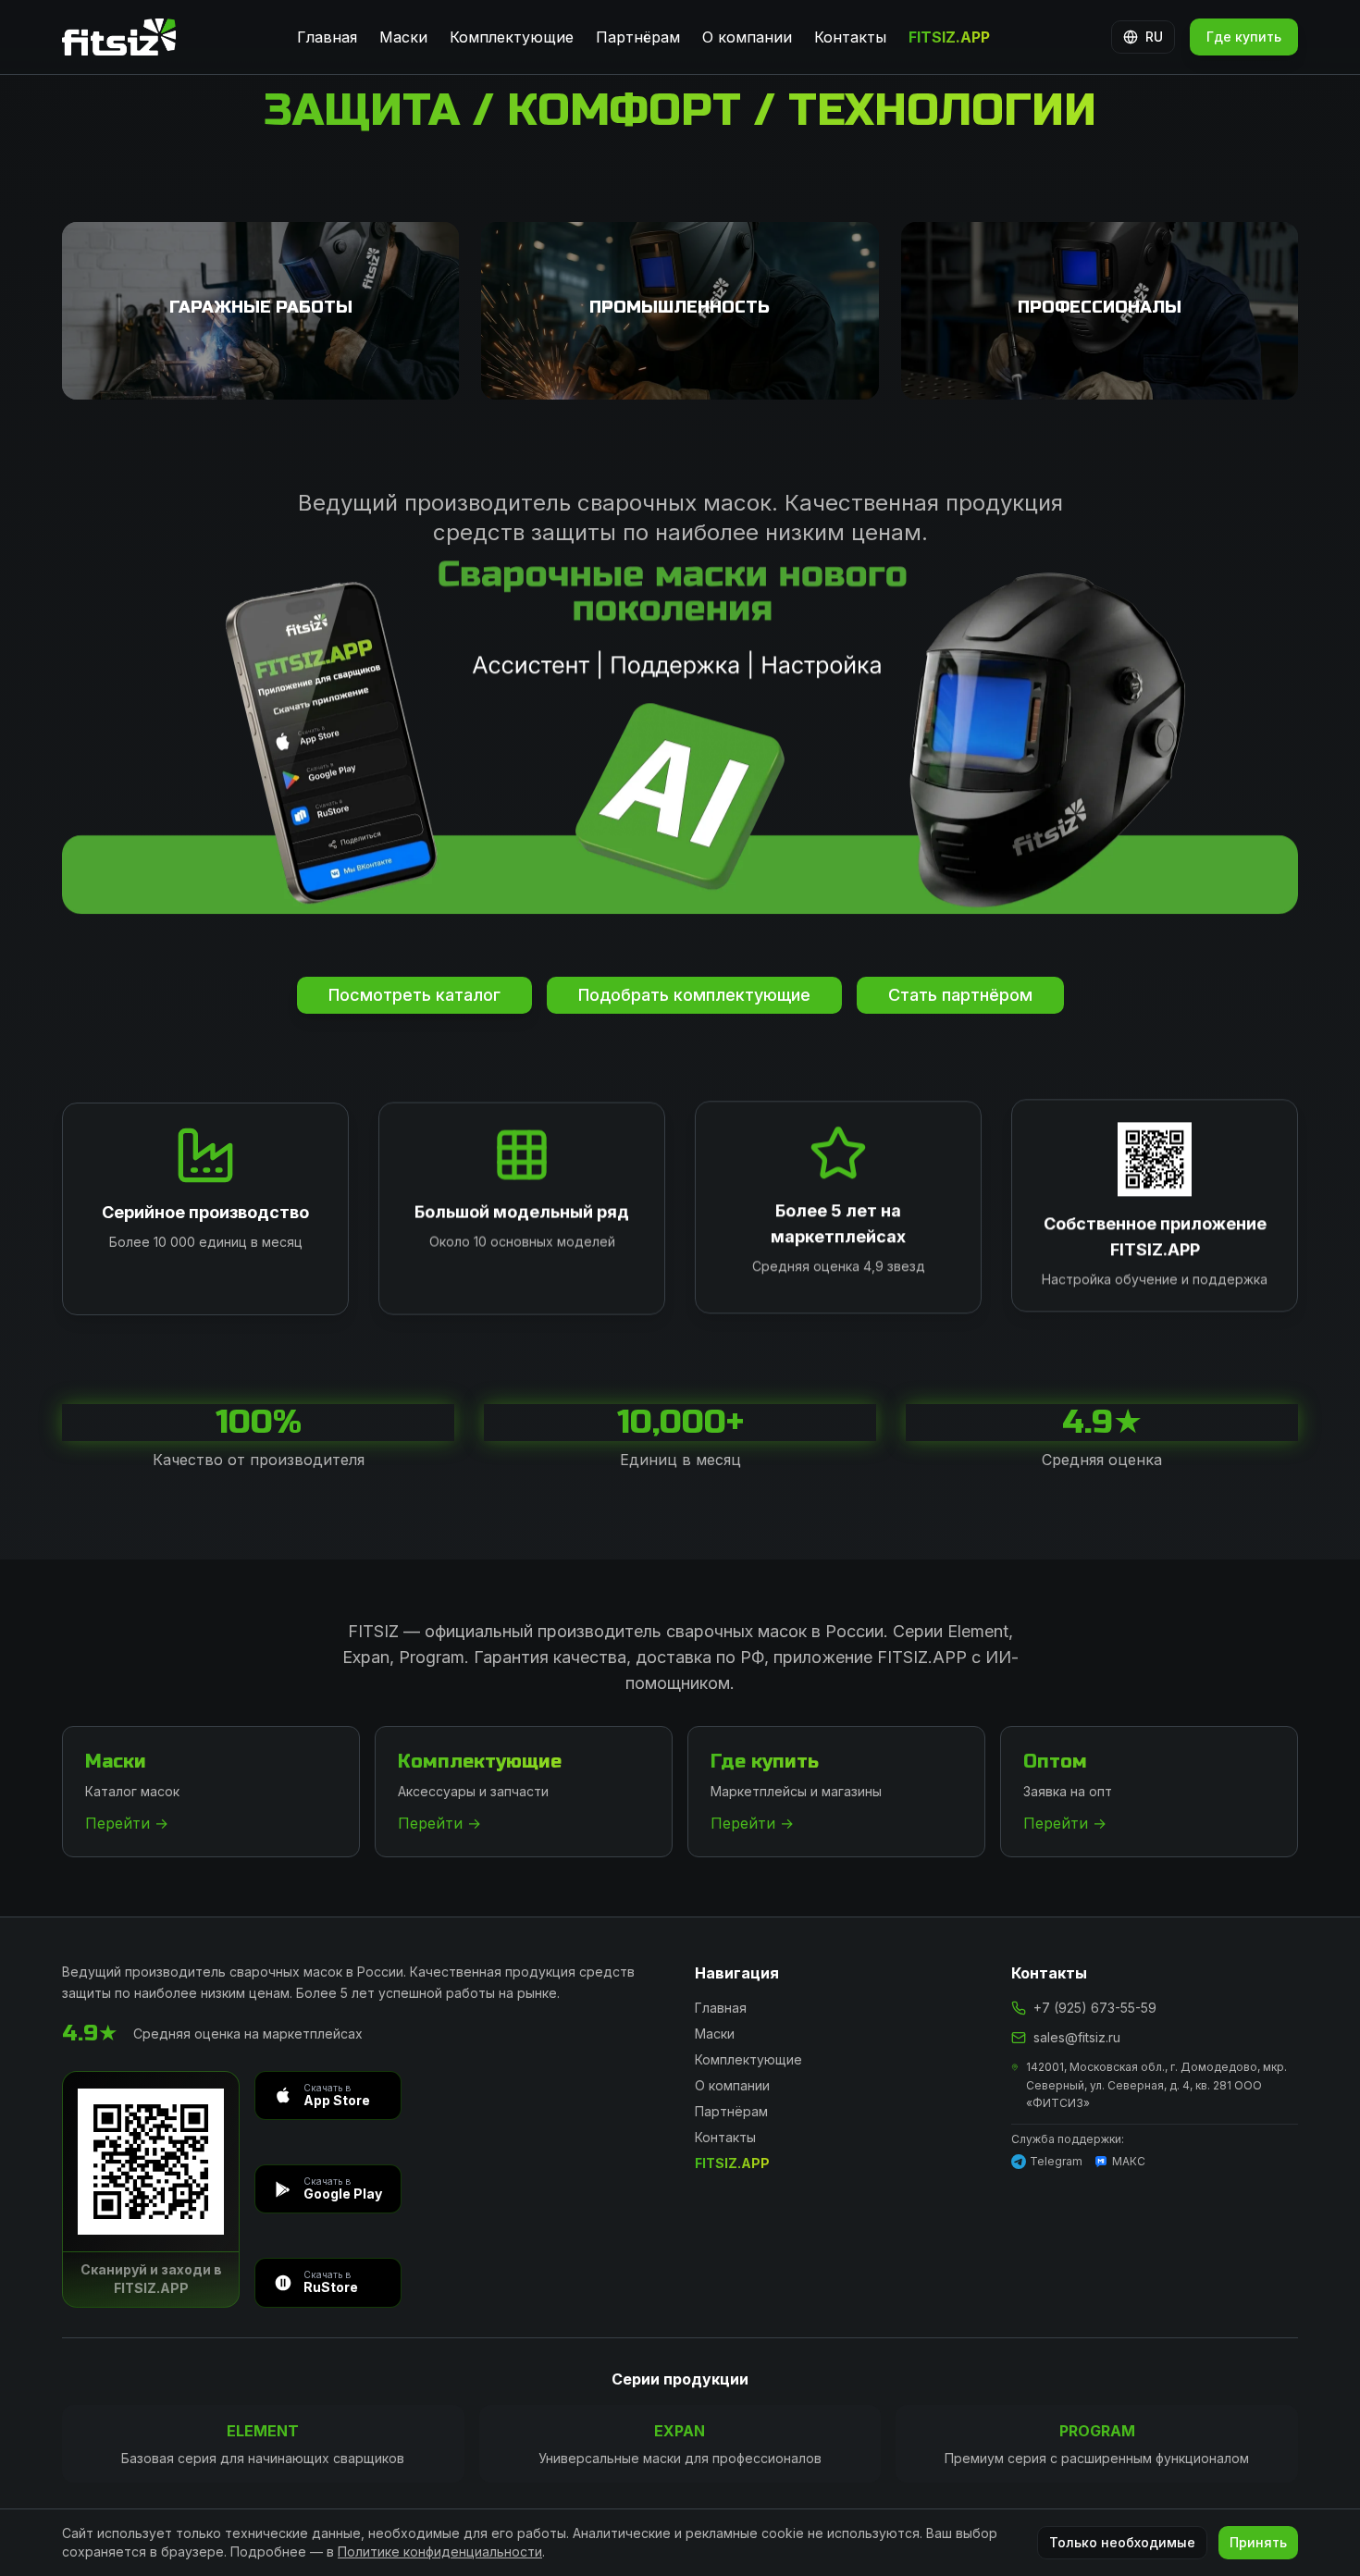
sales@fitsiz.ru (1077, 2037)
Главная (327, 37)
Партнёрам (638, 37)
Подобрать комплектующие (694, 995)
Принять (1258, 2542)
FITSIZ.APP (949, 37)
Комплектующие (512, 37)
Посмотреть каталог (414, 995)
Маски (403, 37)
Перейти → (127, 1823)
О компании (747, 37)
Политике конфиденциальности (440, 2551)
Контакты (850, 37)
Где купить (1244, 37)
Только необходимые (1122, 2542)
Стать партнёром (960, 995)
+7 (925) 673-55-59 (1095, 2008)
